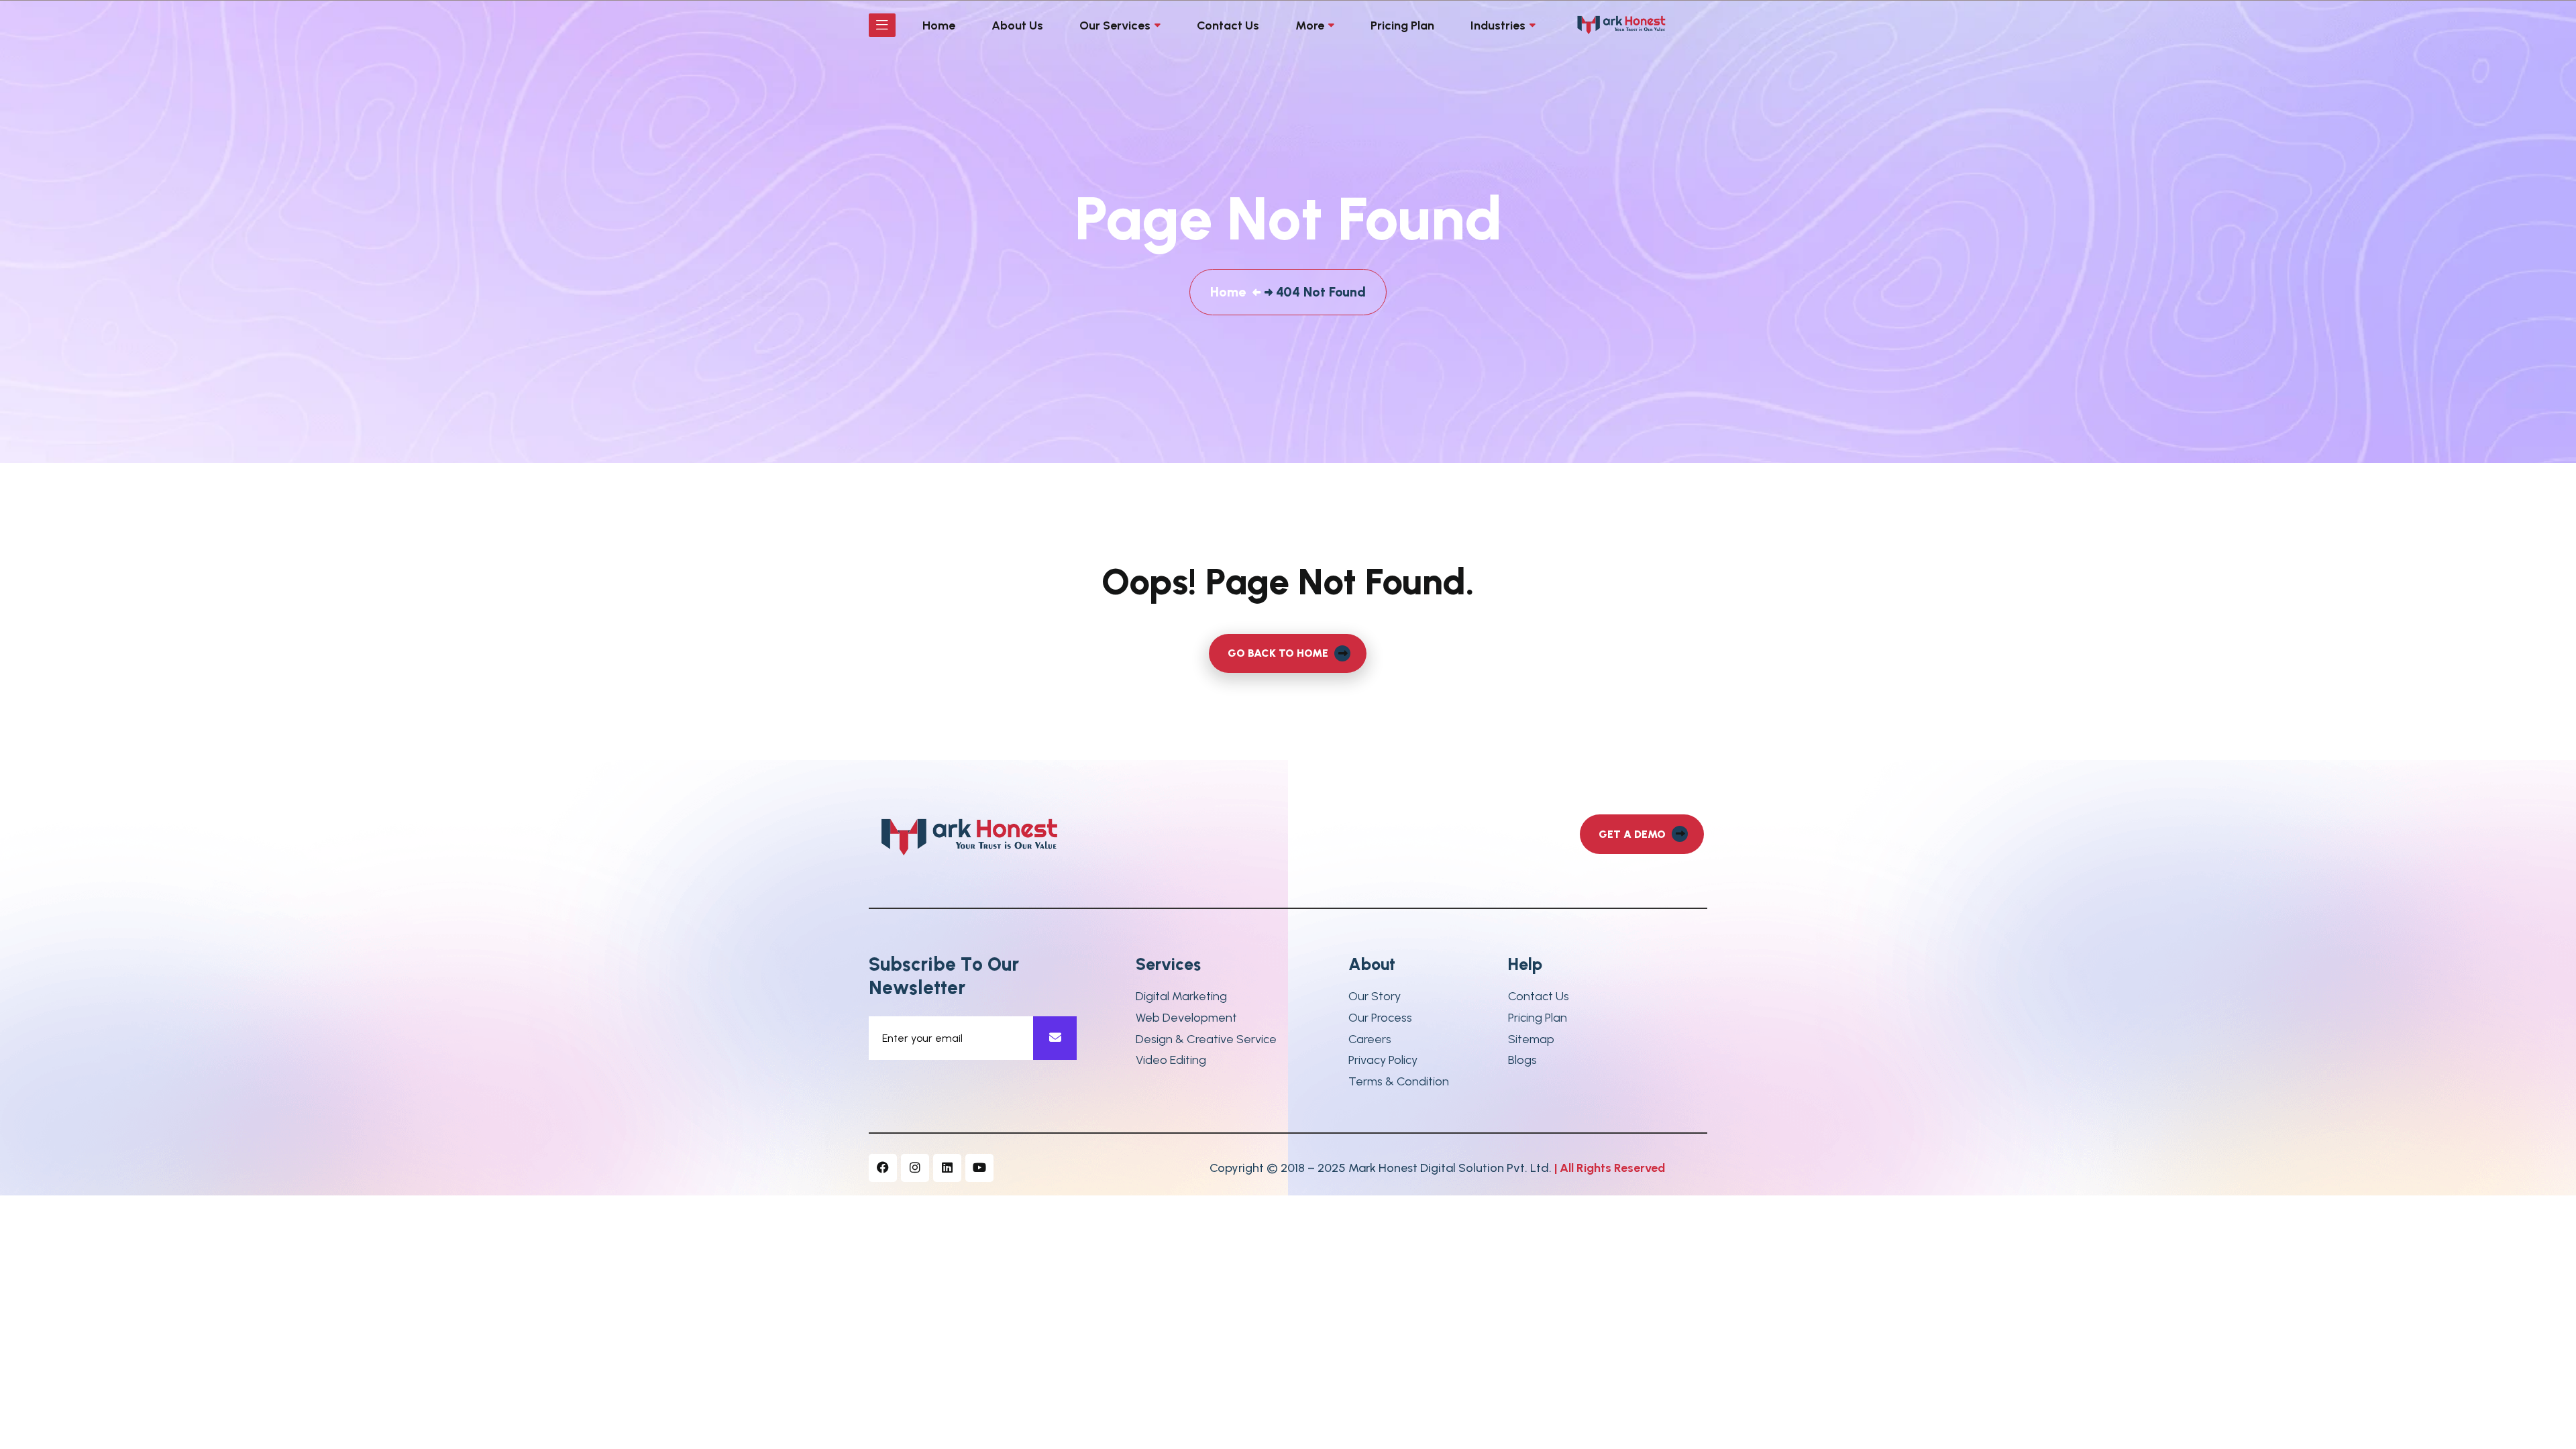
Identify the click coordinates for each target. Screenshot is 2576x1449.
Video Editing (1171, 1060)
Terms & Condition (1399, 1082)
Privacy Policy (1383, 1060)
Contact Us (1539, 997)
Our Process (1380, 1018)
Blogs (1522, 1060)
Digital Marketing (1181, 997)
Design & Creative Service (1206, 1039)
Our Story (1375, 997)
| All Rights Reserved (1610, 1168)
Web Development (1186, 1018)
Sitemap (1531, 1039)
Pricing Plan (1538, 1018)
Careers (1370, 1039)
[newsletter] (1055, 1038)
